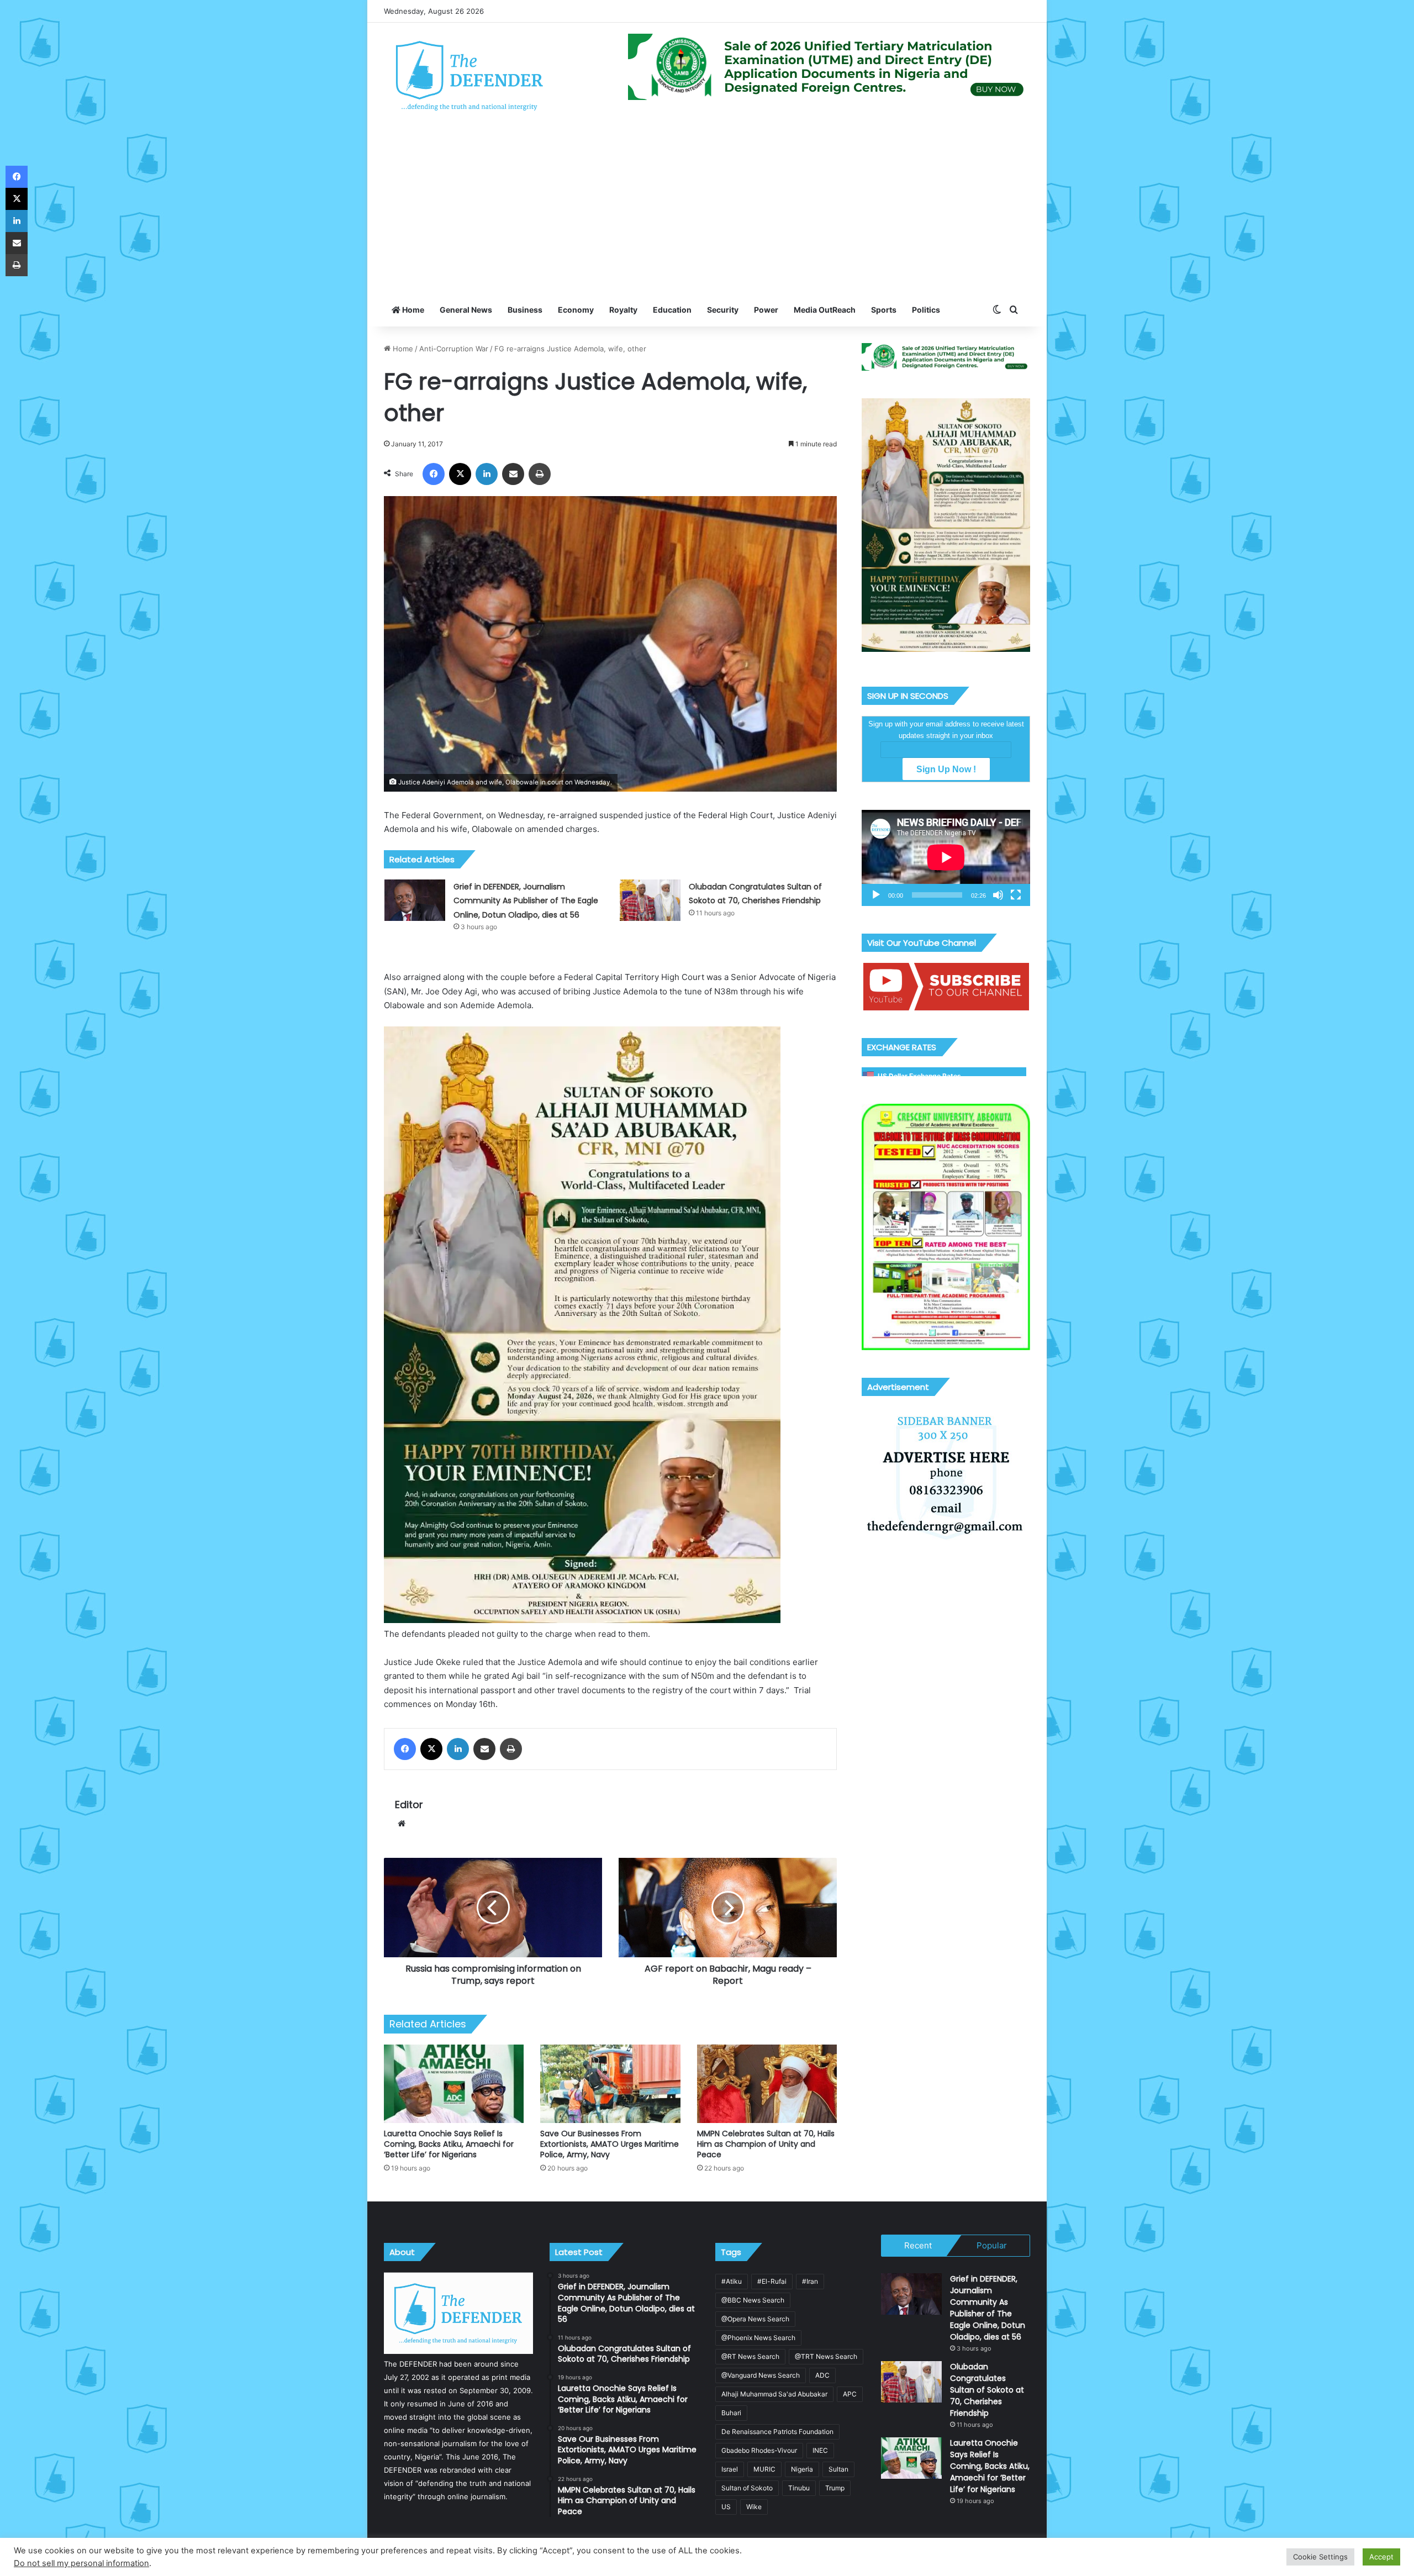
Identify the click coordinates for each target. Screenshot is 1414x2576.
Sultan (838, 2469)
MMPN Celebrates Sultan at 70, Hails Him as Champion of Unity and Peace (766, 2144)
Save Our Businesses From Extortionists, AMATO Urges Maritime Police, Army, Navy (610, 2144)
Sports (884, 310)
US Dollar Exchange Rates (919, 1076)
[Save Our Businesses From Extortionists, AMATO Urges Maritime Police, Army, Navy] (610, 2084)
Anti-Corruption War (454, 349)
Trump (835, 2488)
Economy (576, 310)
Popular (992, 2245)
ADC (822, 2375)
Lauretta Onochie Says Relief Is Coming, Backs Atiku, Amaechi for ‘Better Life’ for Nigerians (449, 2144)
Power (766, 310)
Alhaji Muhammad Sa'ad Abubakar (774, 2394)
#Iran (810, 2281)
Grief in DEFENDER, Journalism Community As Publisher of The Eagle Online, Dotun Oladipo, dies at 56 (526, 901)
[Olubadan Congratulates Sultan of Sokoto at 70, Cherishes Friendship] (650, 900)
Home (412, 310)
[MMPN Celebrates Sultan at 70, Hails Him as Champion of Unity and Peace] (767, 2084)
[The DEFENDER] (470, 75)
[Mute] (998, 895)
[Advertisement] (707, 210)
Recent (918, 2245)
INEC (820, 2450)
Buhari (731, 2413)
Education (672, 310)
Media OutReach (825, 310)
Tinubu (799, 2488)
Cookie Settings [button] (1320, 2557)
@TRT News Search (826, 2356)
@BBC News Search (753, 2300)
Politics (926, 310)
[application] (946, 858)
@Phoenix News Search (758, 2338)
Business (525, 310)
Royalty (623, 310)
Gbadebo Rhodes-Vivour (759, 2450)
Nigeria (802, 2469)
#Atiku (732, 2281)
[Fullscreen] (1016, 895)
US (726, 2507)
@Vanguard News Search (761, 2375)
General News (466, 310)
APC (850, 2394)
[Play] (876, 895)
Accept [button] (1381, 2557)
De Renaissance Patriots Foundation (777, 2432)
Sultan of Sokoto (747, 2488)
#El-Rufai (772, 2281)
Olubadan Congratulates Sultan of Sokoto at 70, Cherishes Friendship (987, 2390)
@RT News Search (750, 2356)
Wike (754, 2507)
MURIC (764, 2469)
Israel (730, 2469)
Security (723, 310)
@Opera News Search (755, 2319)
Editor (409, 1805)
